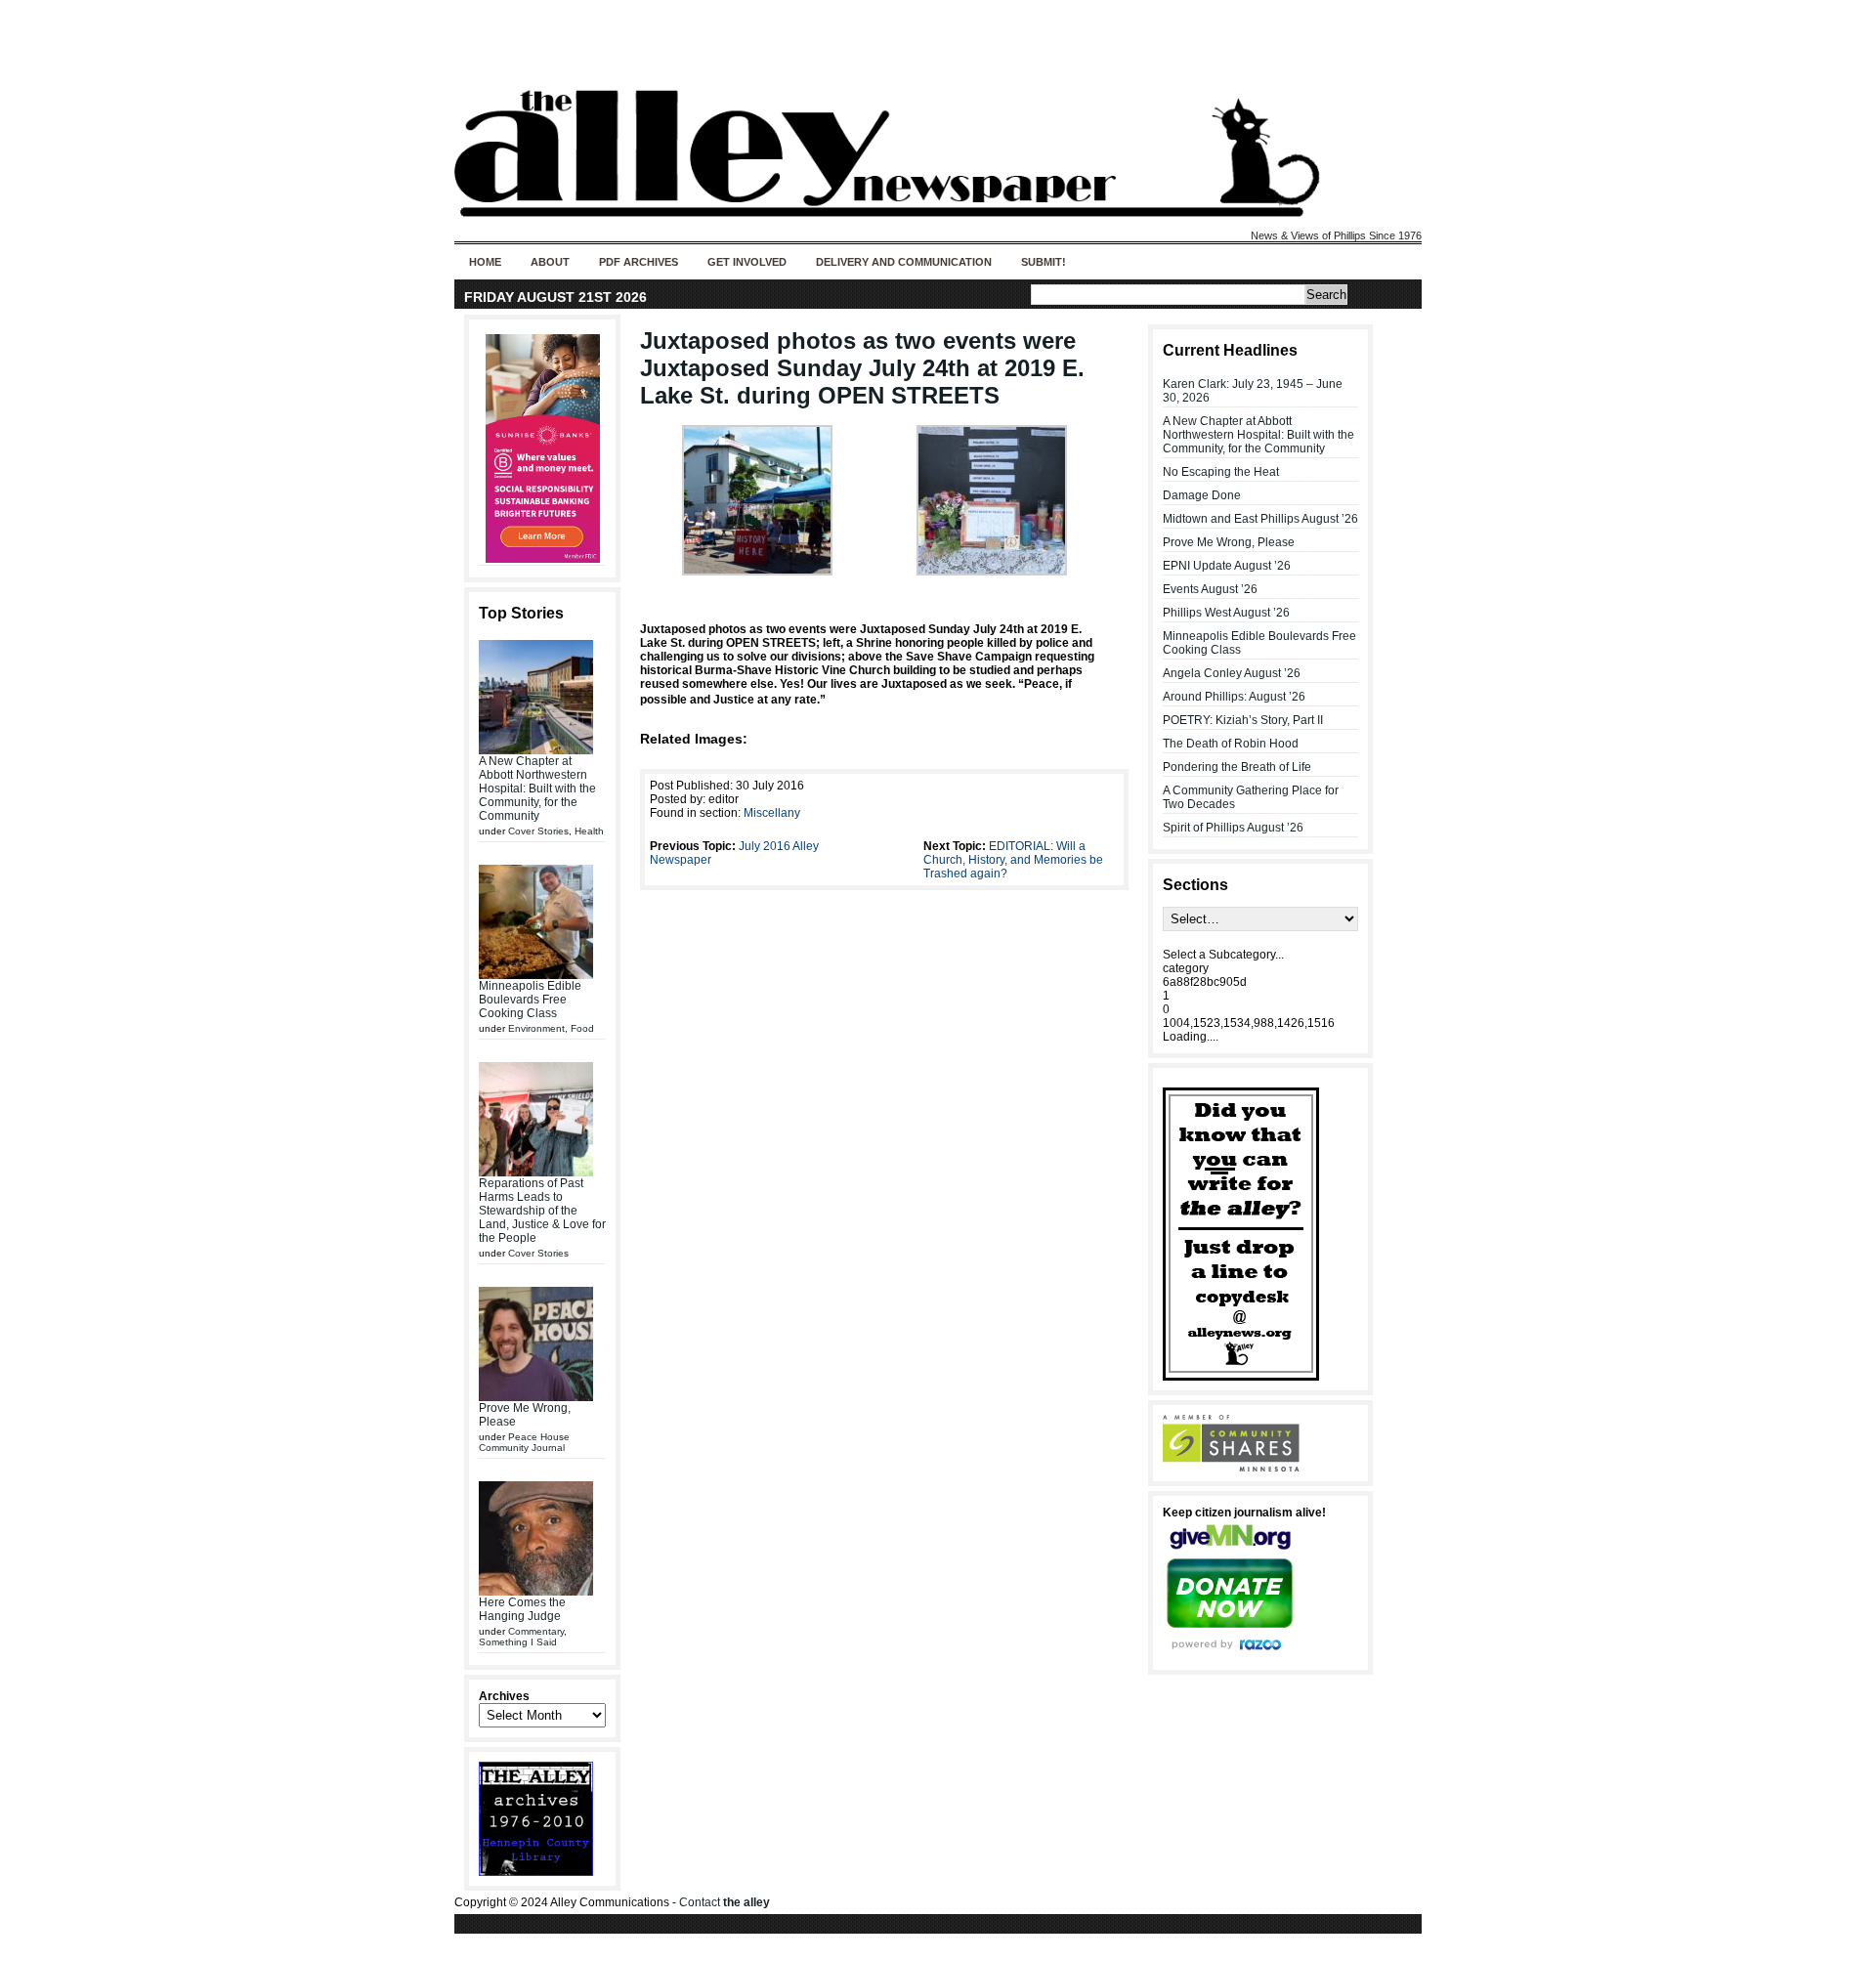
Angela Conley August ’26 (1232, 673)
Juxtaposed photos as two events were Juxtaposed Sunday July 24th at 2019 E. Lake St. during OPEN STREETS (862, 368)
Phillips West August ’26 (1226, 613)
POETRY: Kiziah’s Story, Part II (1243, 720)
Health (589, 831)
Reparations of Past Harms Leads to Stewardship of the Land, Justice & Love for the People (542, 1211)
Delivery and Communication (904, 262)
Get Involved (747, 262)
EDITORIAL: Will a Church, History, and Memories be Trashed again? (1013, 860)
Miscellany (772, 813)
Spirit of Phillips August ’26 (1233, 828)
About (550, 262)
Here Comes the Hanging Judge (522, 1609)
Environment (536, 1028)
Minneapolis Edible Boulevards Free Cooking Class (530, 1000)
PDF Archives (639, 262)
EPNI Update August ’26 (1227, 566)
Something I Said (518, 1642)
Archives (504, 1696)
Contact (725, 1902)
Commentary (536, 1631)
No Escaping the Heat (1221, 472)
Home (485, 262)
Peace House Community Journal (524, 1442)
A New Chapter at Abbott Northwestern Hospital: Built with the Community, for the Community (537, 789)
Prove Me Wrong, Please (1229, 542)
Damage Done (1202, 495)
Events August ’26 (1210, 589)
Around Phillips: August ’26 (1234, 697)
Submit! (1044, 262)
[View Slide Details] (542, 448)
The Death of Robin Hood (1231, 744)
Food (582, 1028)
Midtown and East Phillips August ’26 (1260, 519)
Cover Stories (538, 831)
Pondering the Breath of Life (1237, 767)
